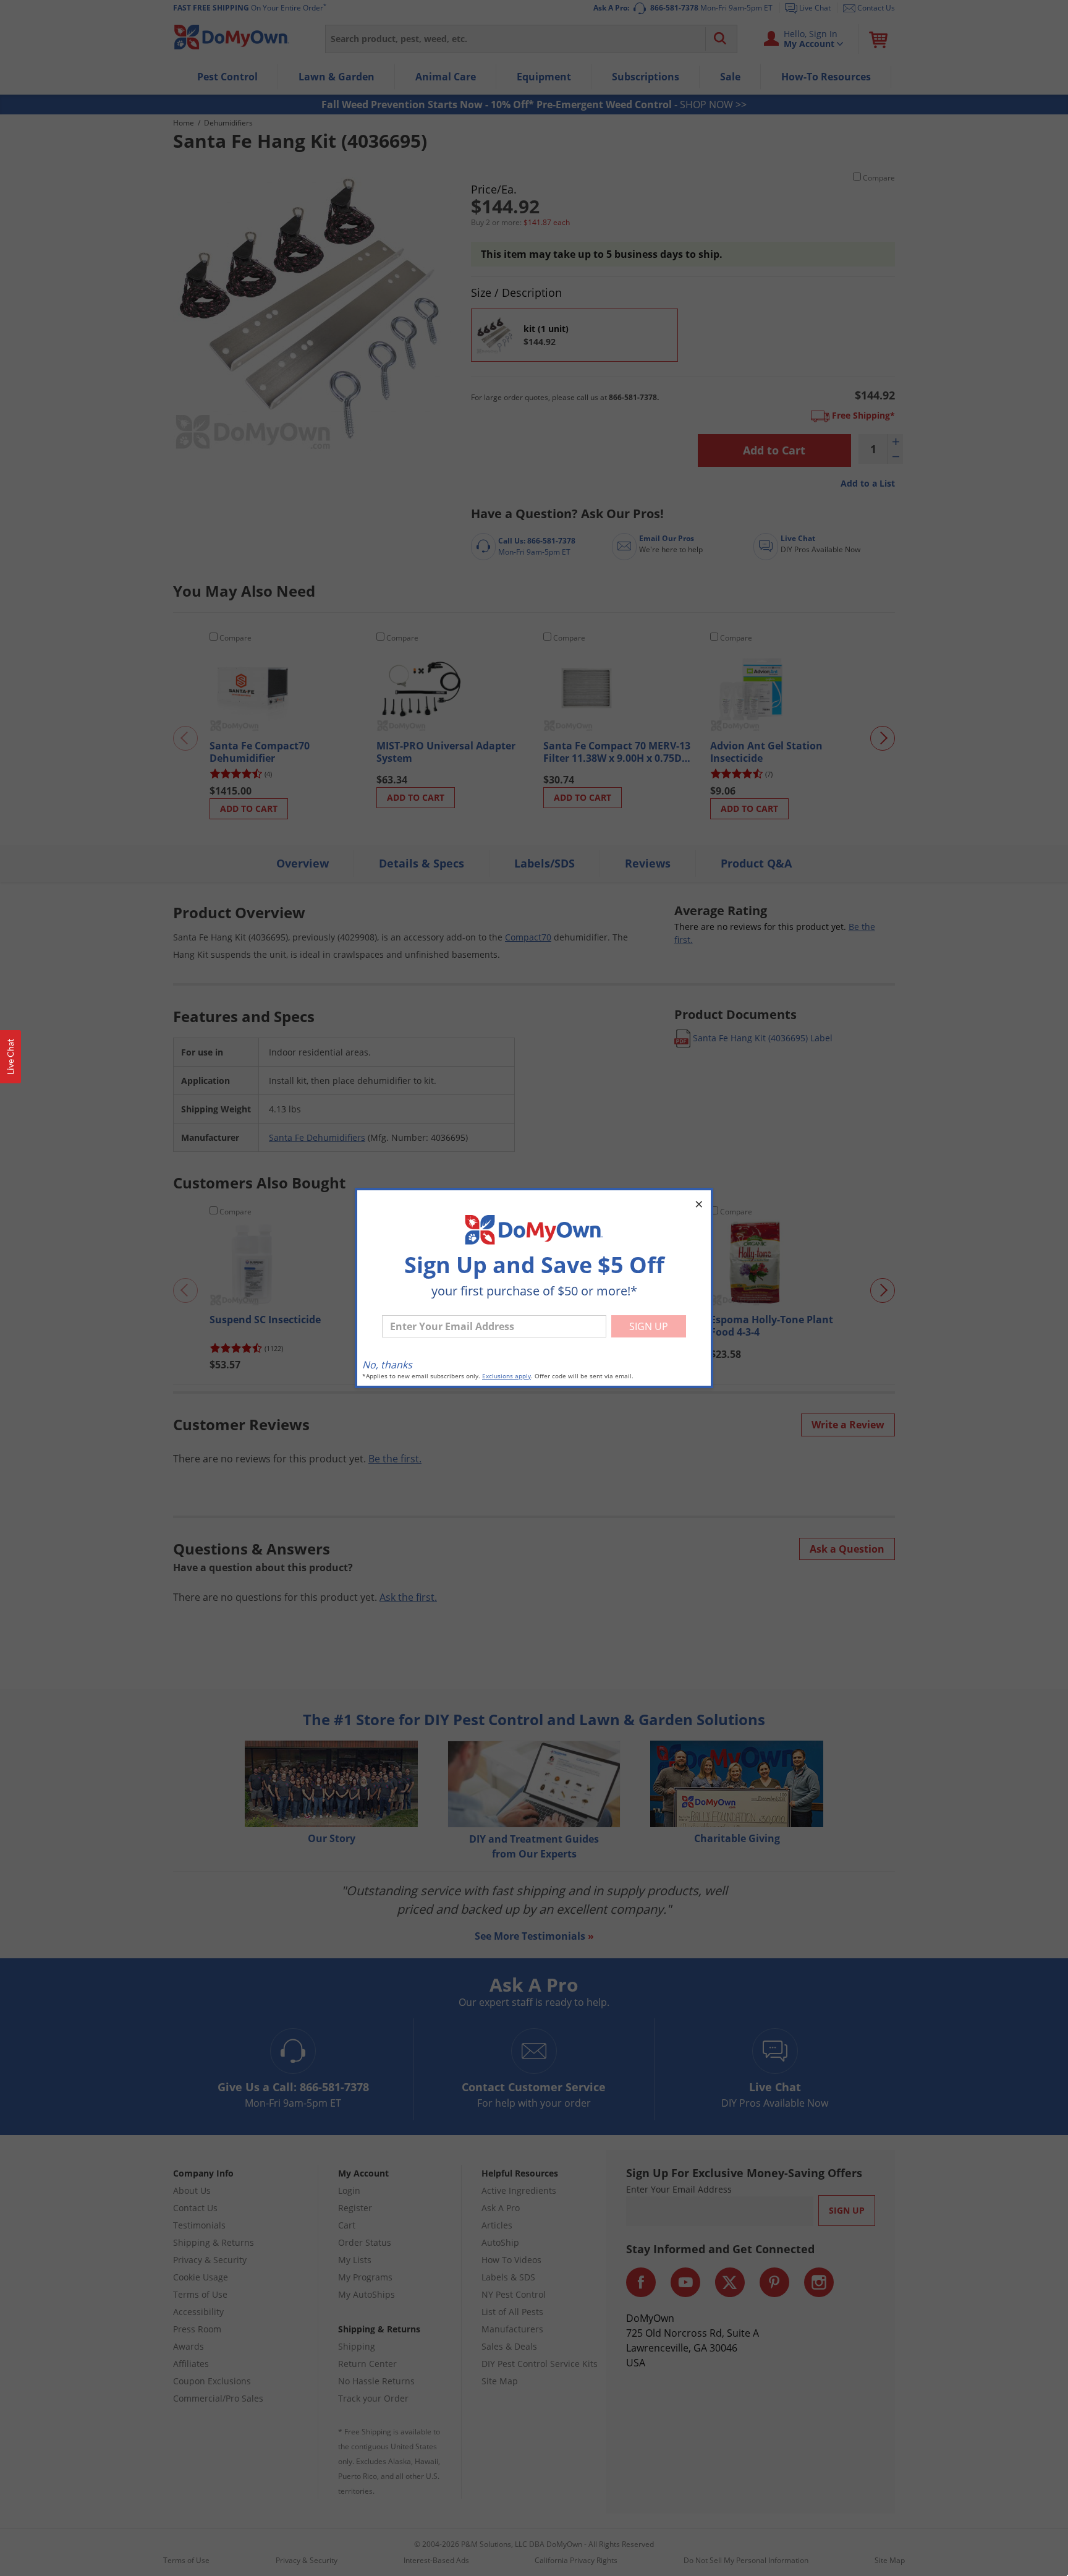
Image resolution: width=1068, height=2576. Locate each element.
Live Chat (11, 1057)
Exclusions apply (506, 1376)
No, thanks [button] (387, 1365)
